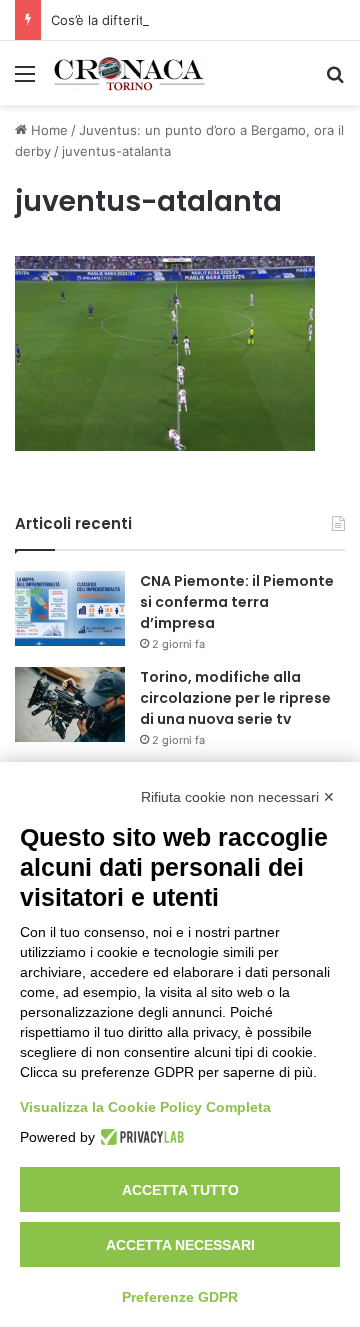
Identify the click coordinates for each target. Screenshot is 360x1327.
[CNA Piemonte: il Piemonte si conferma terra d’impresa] (70, 608)
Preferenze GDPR (180, 1297)
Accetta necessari (180, 1245)
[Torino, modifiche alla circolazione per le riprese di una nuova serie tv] (70, 704)
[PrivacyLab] (139, 1137)
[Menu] (25, 80)
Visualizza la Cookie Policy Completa (145, 1107)
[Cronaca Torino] (130, 73)
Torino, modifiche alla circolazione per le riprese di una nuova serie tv (235, 698)
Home (47, 130)
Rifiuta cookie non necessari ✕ (238, 797)
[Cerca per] (335, 80)
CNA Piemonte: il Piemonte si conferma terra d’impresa (237, 602)
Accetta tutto (180, 1190)
